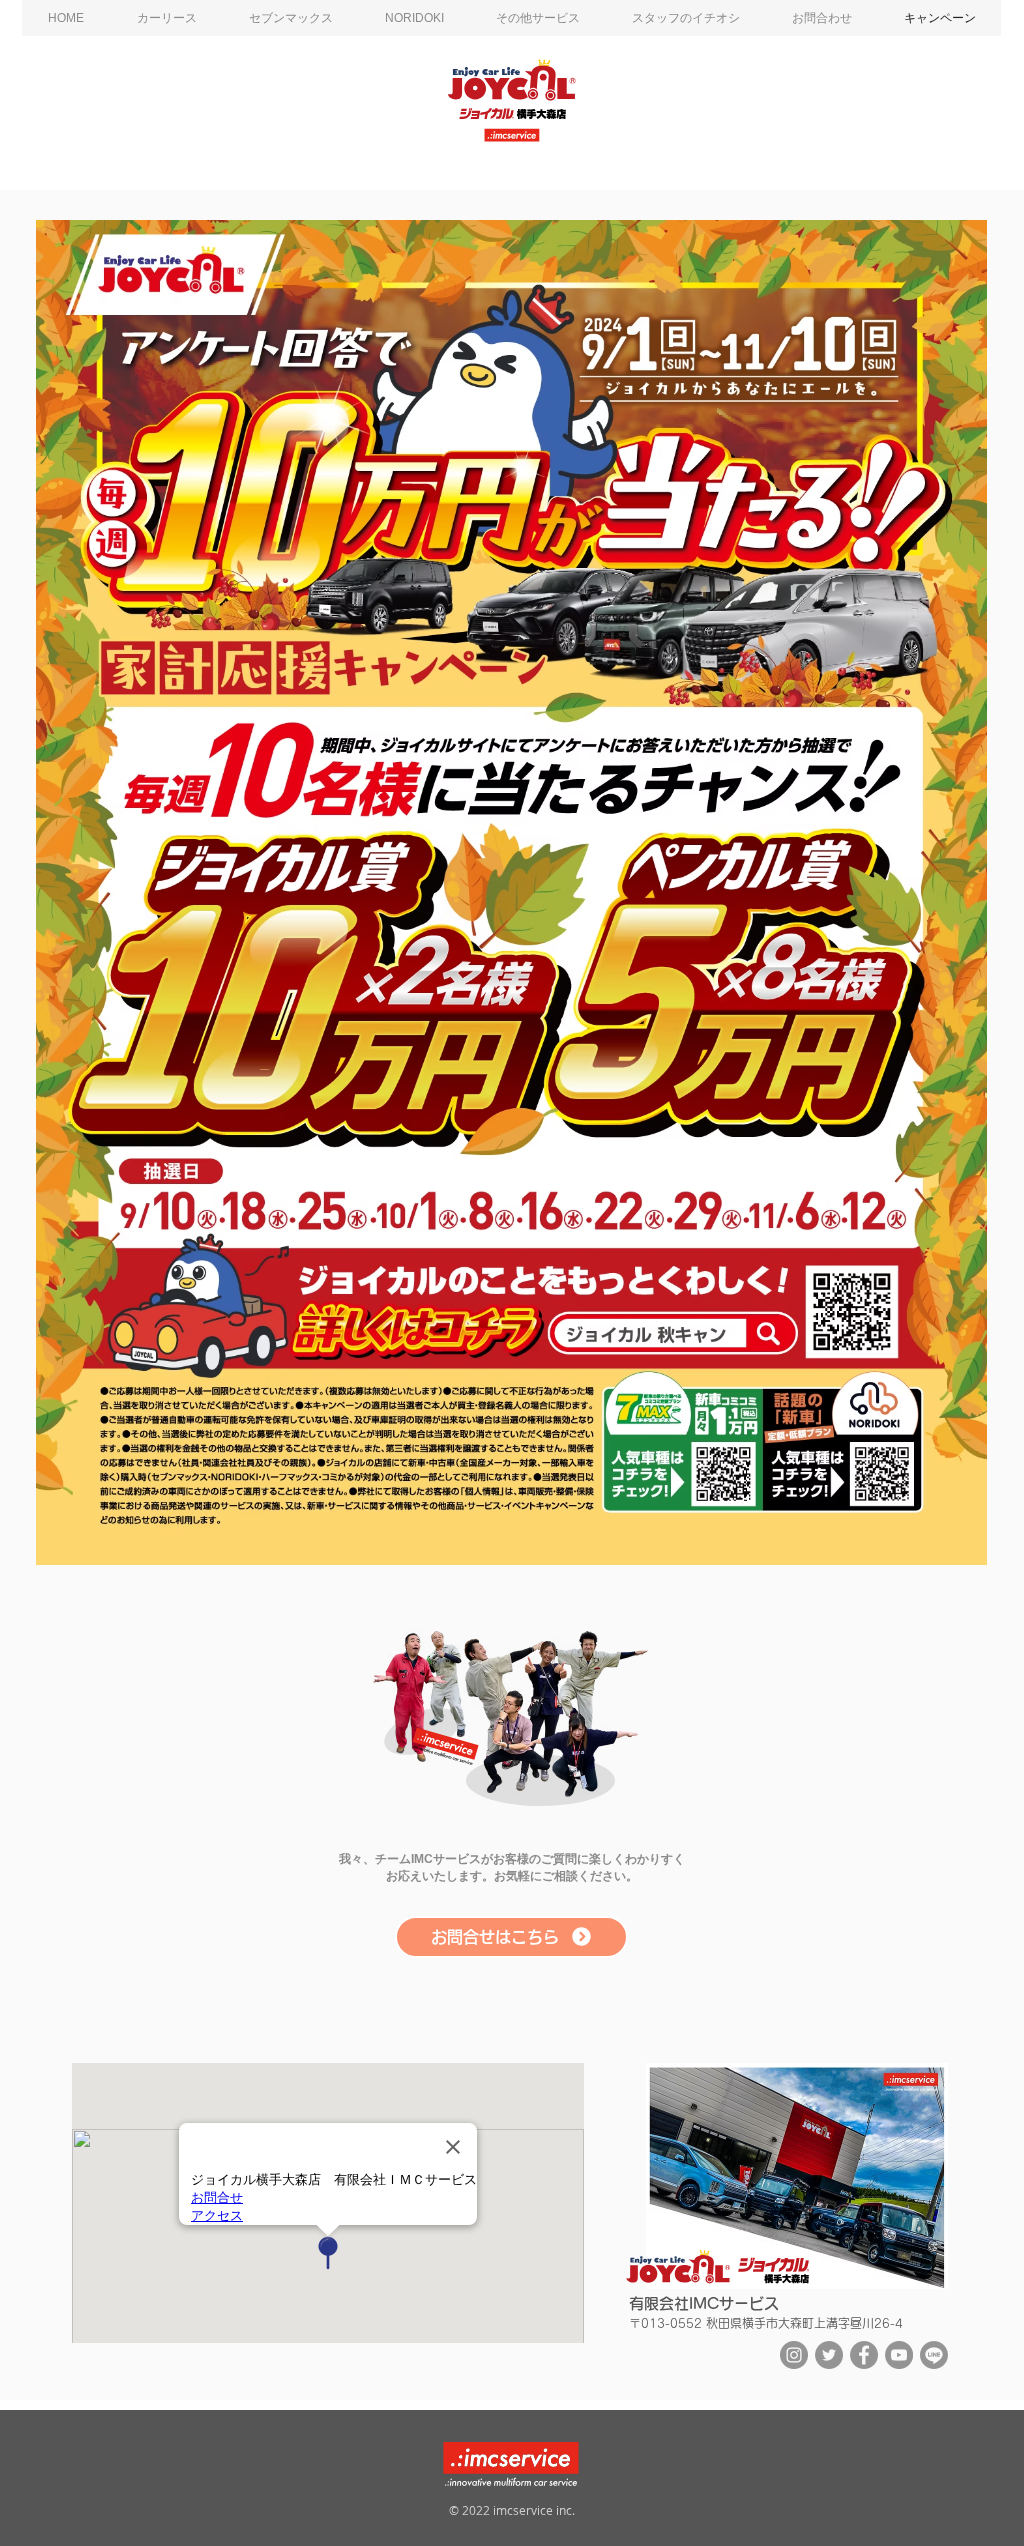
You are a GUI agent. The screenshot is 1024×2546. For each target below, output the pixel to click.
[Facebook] (864, 2355)
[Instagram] (794, 2355)
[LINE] (934, 2355)
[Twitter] (829, 2355)
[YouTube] (899, 2355)
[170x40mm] (444, 1746)
